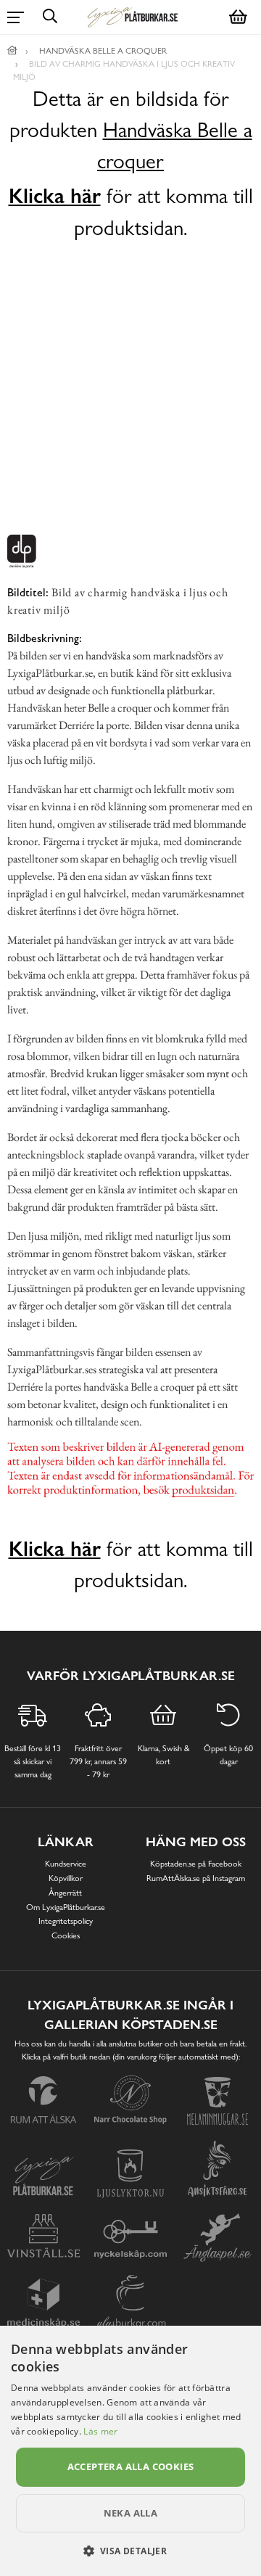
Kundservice (66, 1864)
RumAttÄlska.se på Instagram (196, 1878)
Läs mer (100, 2431)
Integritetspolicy (66, 1921)
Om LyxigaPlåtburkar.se (66, 1907)
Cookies (66, 1935)
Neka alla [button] (131, 2513)
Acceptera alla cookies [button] (131, 2466)
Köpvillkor (66, 1878)
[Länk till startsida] (12, 51)
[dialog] (130, 2451)
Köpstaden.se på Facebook (196, 1864)
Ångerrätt (65, 1893)
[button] (131, 2551)
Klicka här (55, 196)
